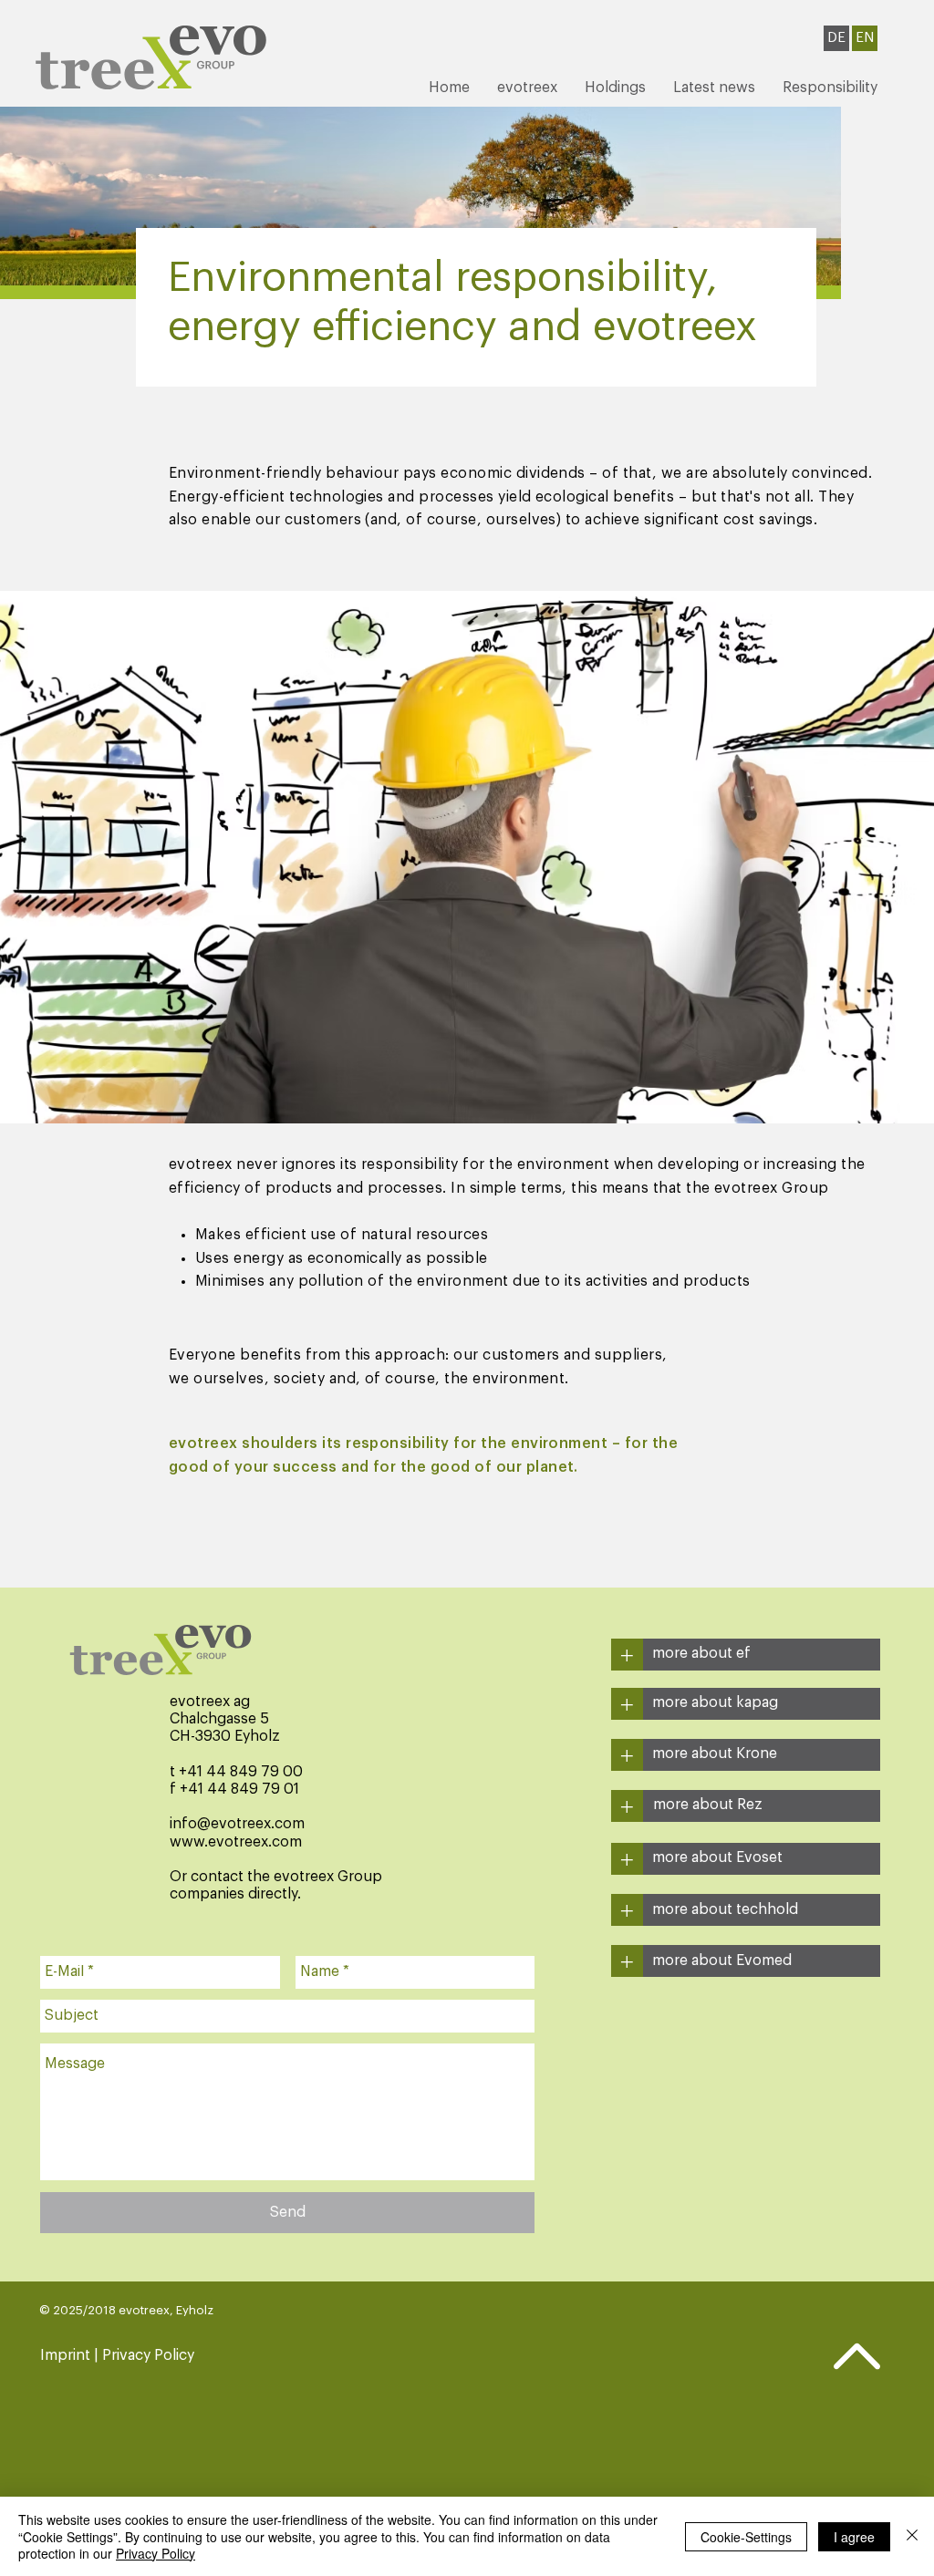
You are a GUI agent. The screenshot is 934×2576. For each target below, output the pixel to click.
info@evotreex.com (237, 1824)
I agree (854, 2537)
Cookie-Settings (746, 2537)
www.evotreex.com (236, 1842)
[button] (527, 88)
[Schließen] (912, 2536)
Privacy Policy (156, 2553)
